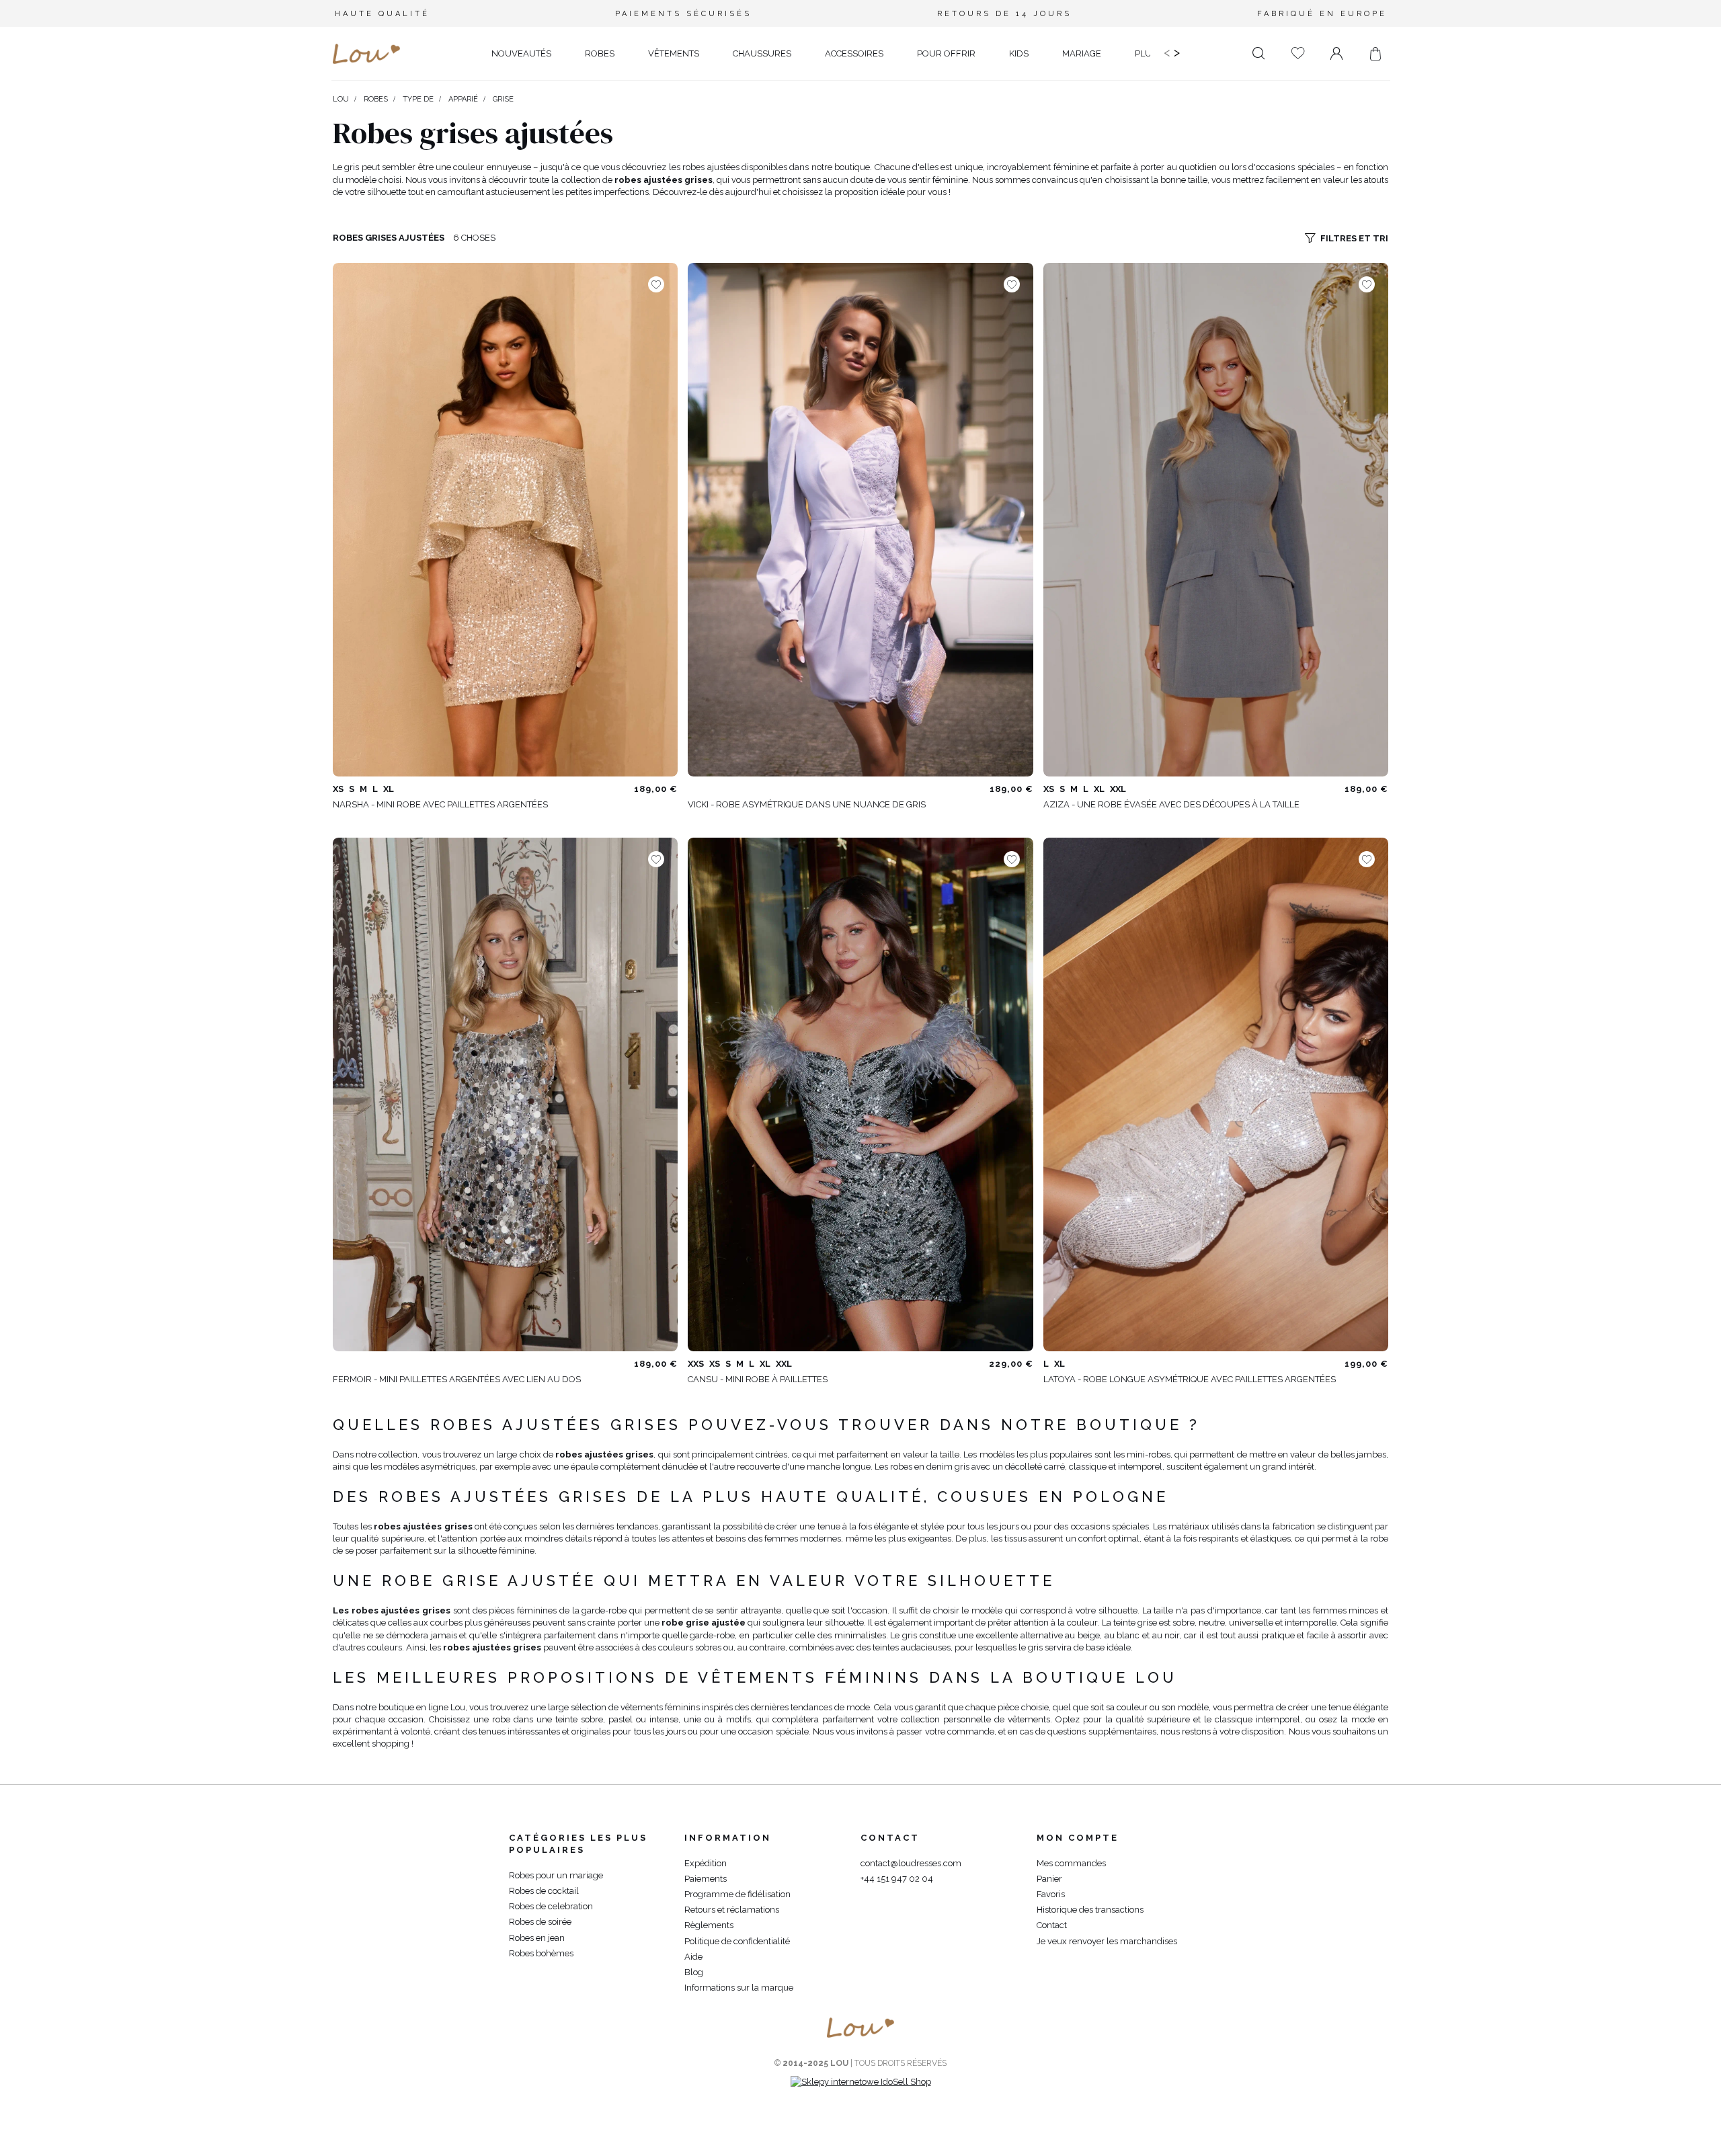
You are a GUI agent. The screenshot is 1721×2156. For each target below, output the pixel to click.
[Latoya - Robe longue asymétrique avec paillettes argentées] (1216, 1094)
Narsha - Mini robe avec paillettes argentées (440, 804)
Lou (341, 99)
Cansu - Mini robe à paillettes (758, 1379)
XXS (696, 1364)
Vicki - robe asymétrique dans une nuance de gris (807, 804)
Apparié (463, 99)
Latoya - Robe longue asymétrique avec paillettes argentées (1190, 1379)
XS (338, 789)
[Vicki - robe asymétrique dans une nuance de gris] (860, 520)
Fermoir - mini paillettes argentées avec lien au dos (457, 1379)
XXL (1118, 789)
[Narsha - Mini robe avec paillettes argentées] (505, 520)
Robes (376, 99)
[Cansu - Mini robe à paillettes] (860, 1094)
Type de (418, 99)
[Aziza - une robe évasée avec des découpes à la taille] (1216, 520)
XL (389, 789)
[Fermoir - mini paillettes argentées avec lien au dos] (505, 1094)
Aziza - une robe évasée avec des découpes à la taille (1171, 804)
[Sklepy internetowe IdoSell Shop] (861, 2082)
